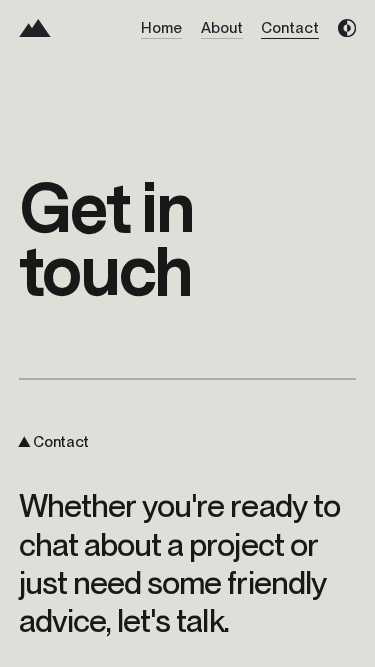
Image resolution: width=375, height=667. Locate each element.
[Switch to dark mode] (347, 28)
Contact (290, 28)
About (222, 28)
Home (161, 28)
